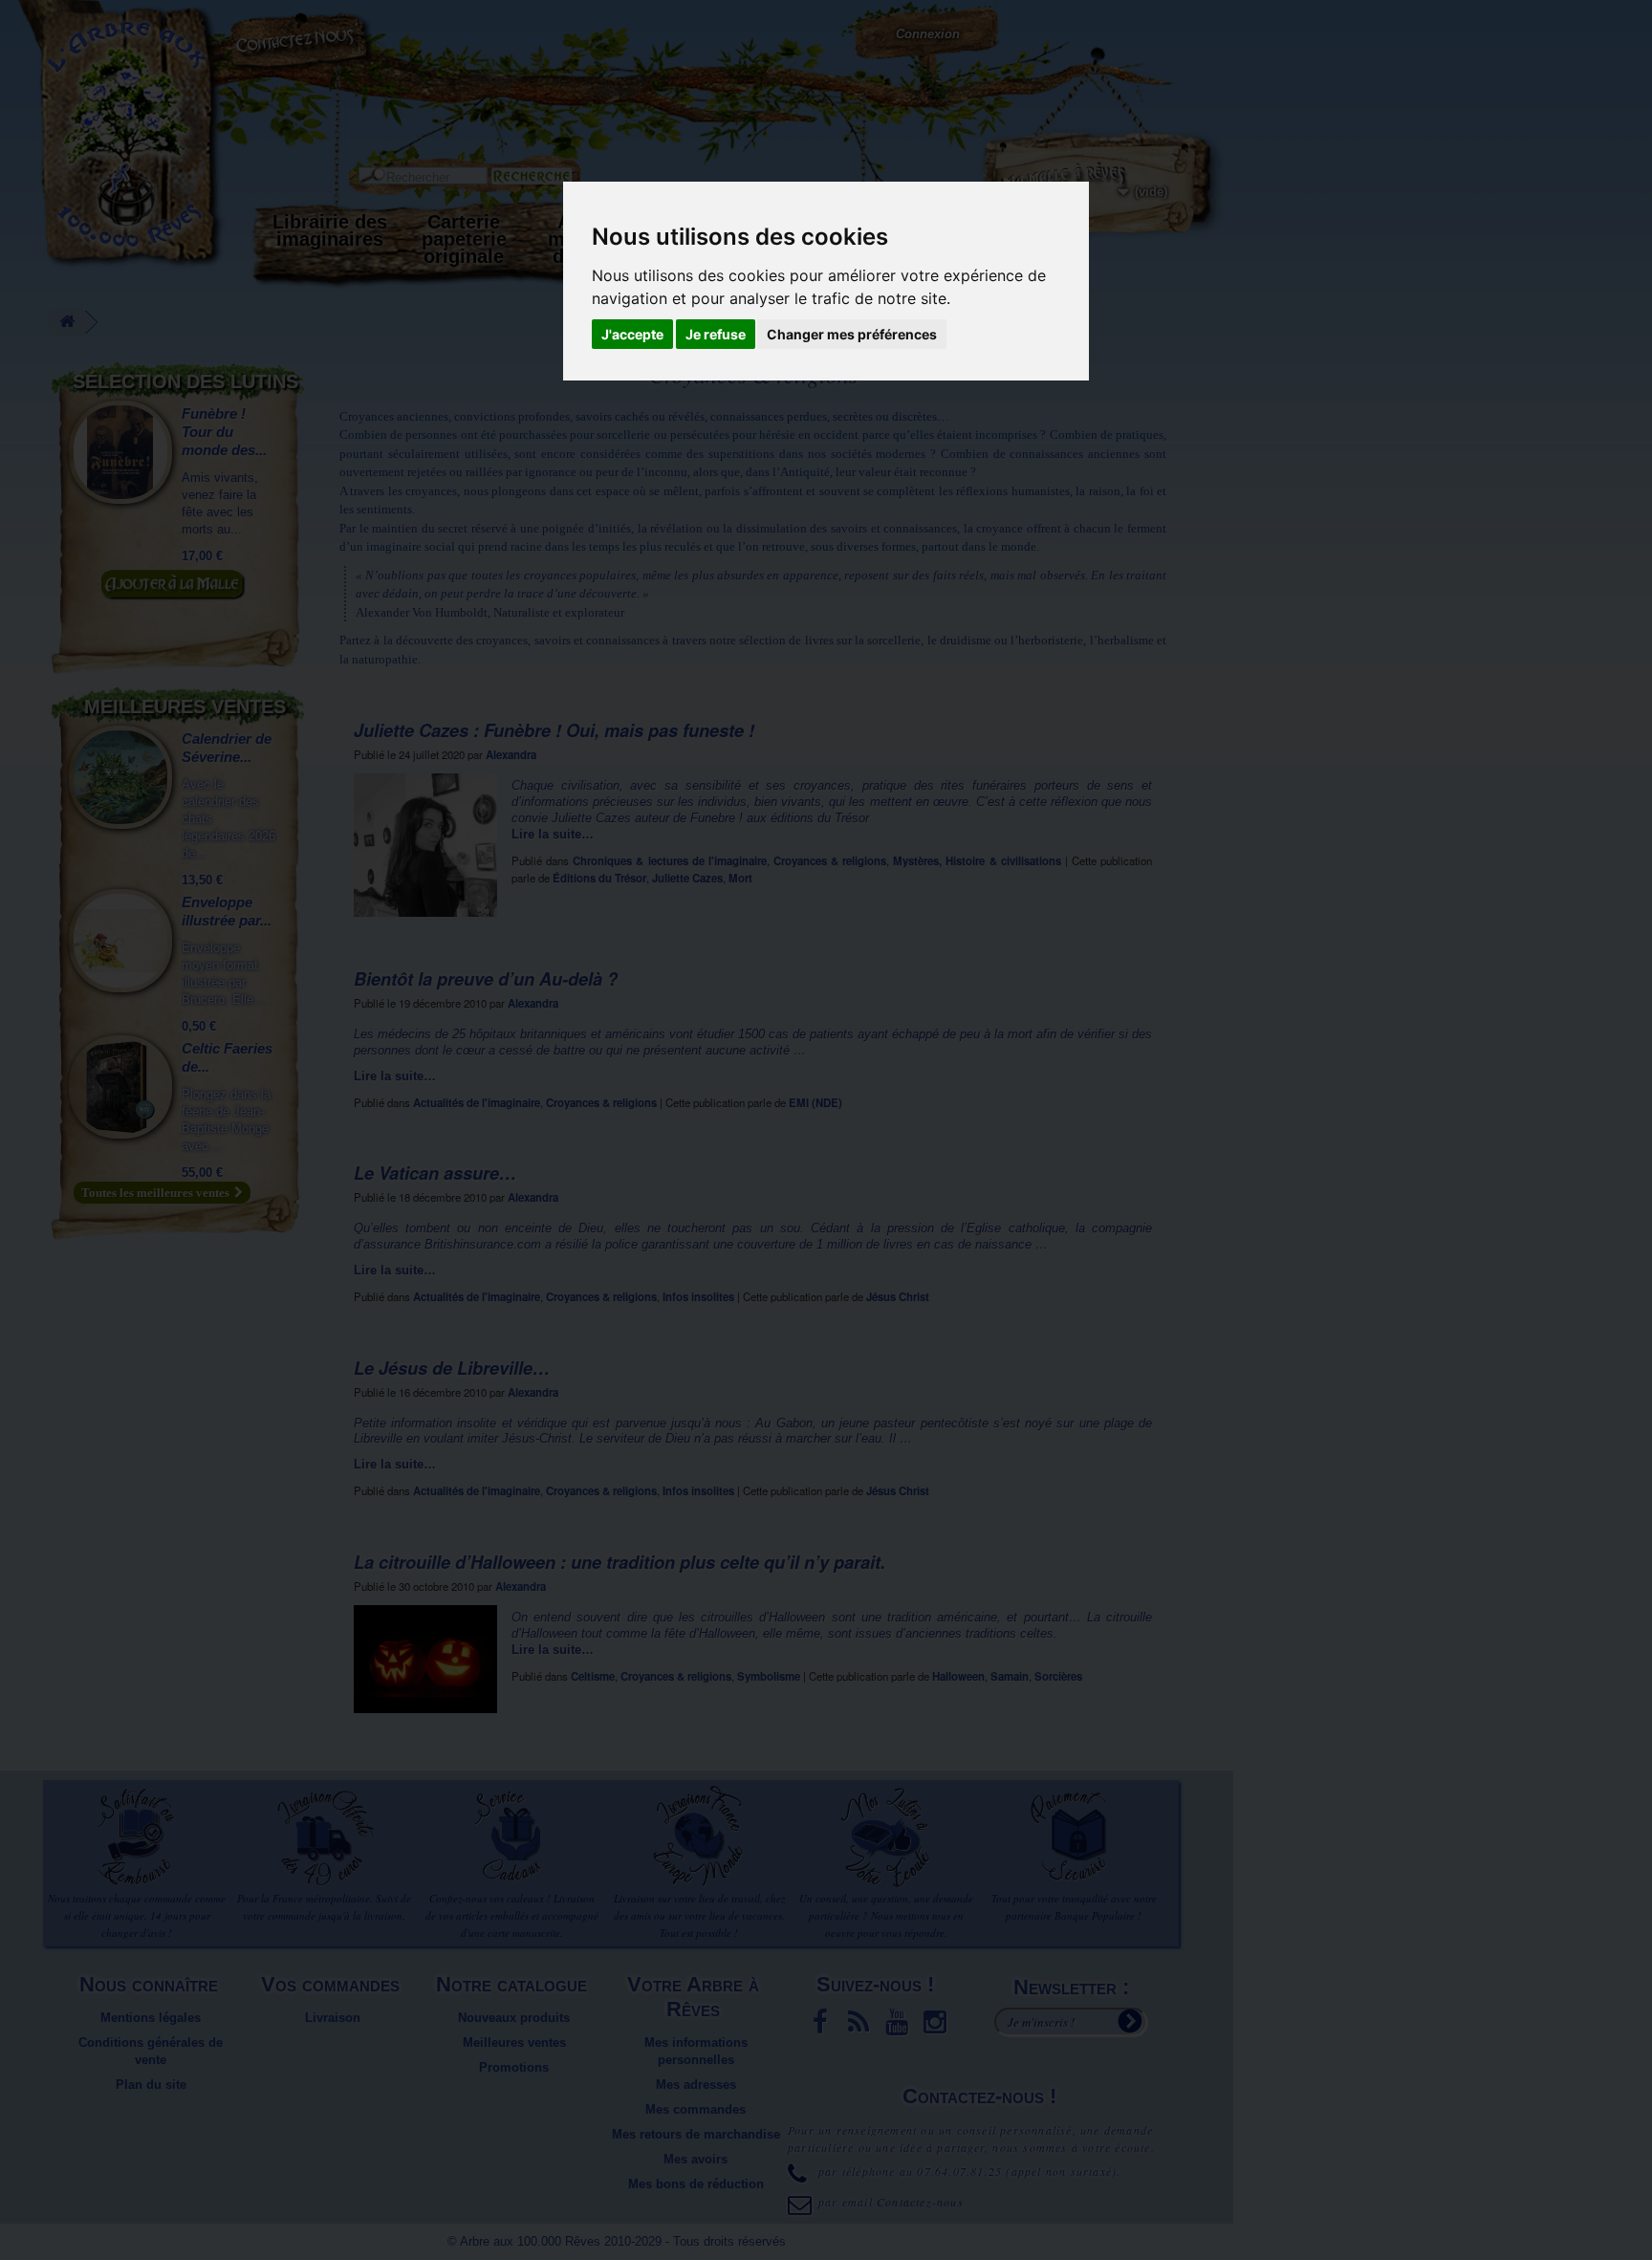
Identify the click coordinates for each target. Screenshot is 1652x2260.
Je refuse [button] (716, 334)
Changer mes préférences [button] (852, 334)
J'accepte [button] (632, 334)
